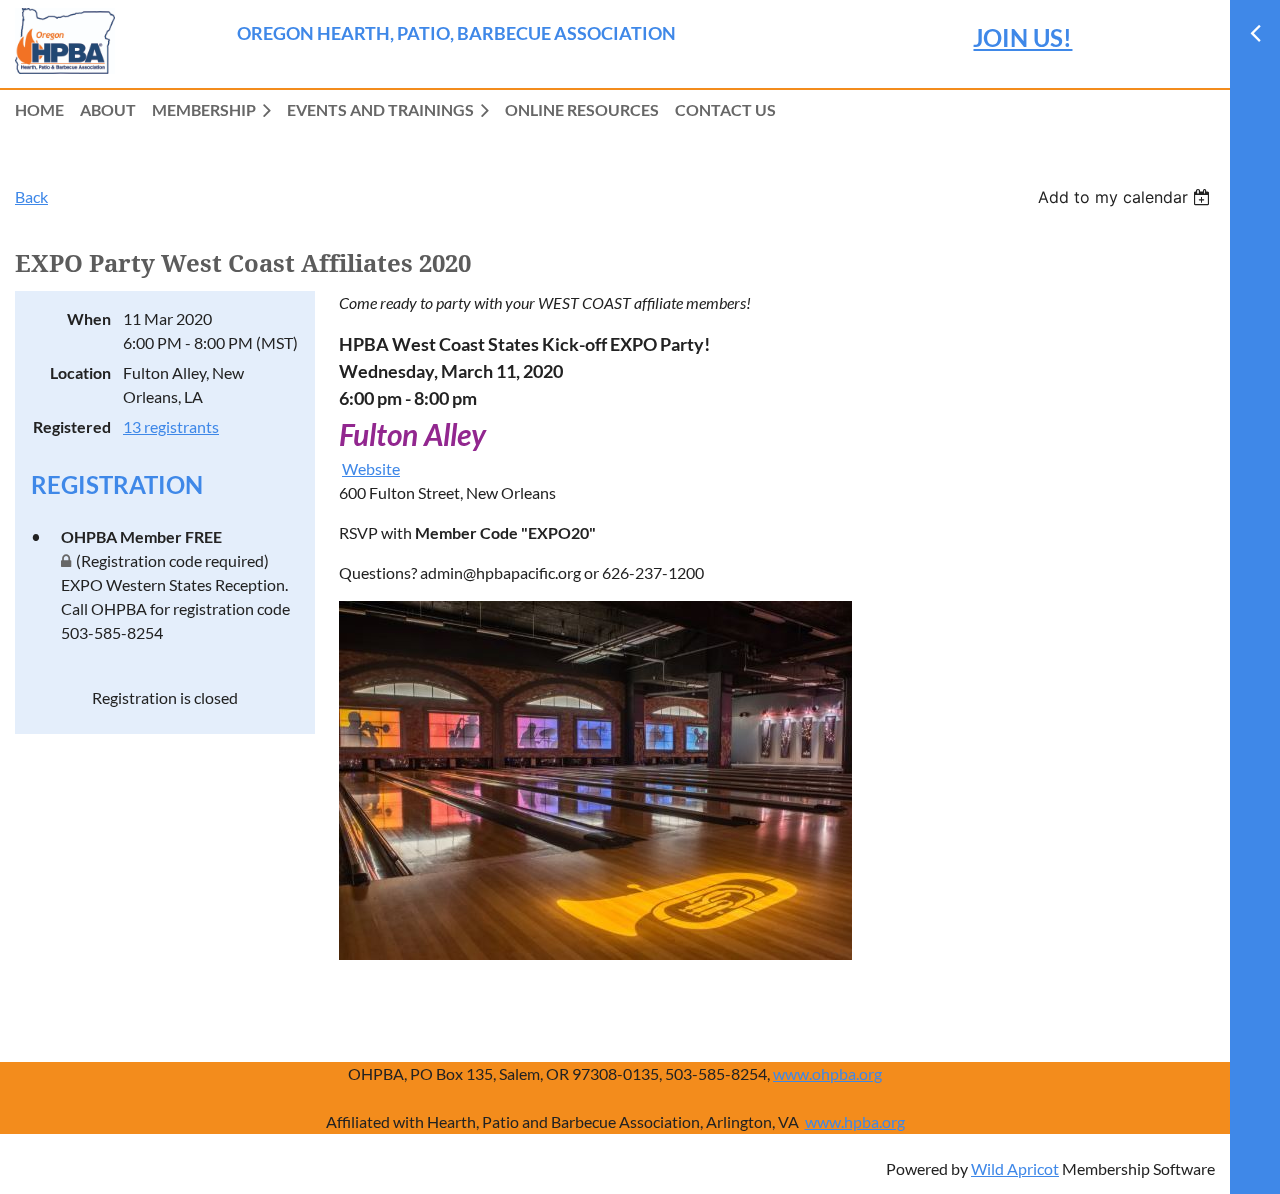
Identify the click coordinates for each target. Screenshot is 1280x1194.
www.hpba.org (855, 1121)
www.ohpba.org (827, 1073)
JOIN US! (1022, 37)
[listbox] (1126, 197)
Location (80, 372)
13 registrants (171, 426)
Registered (72, 426)
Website (371, 468)
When (89, 318)
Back (31, 196)
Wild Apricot (1015, 1168)
